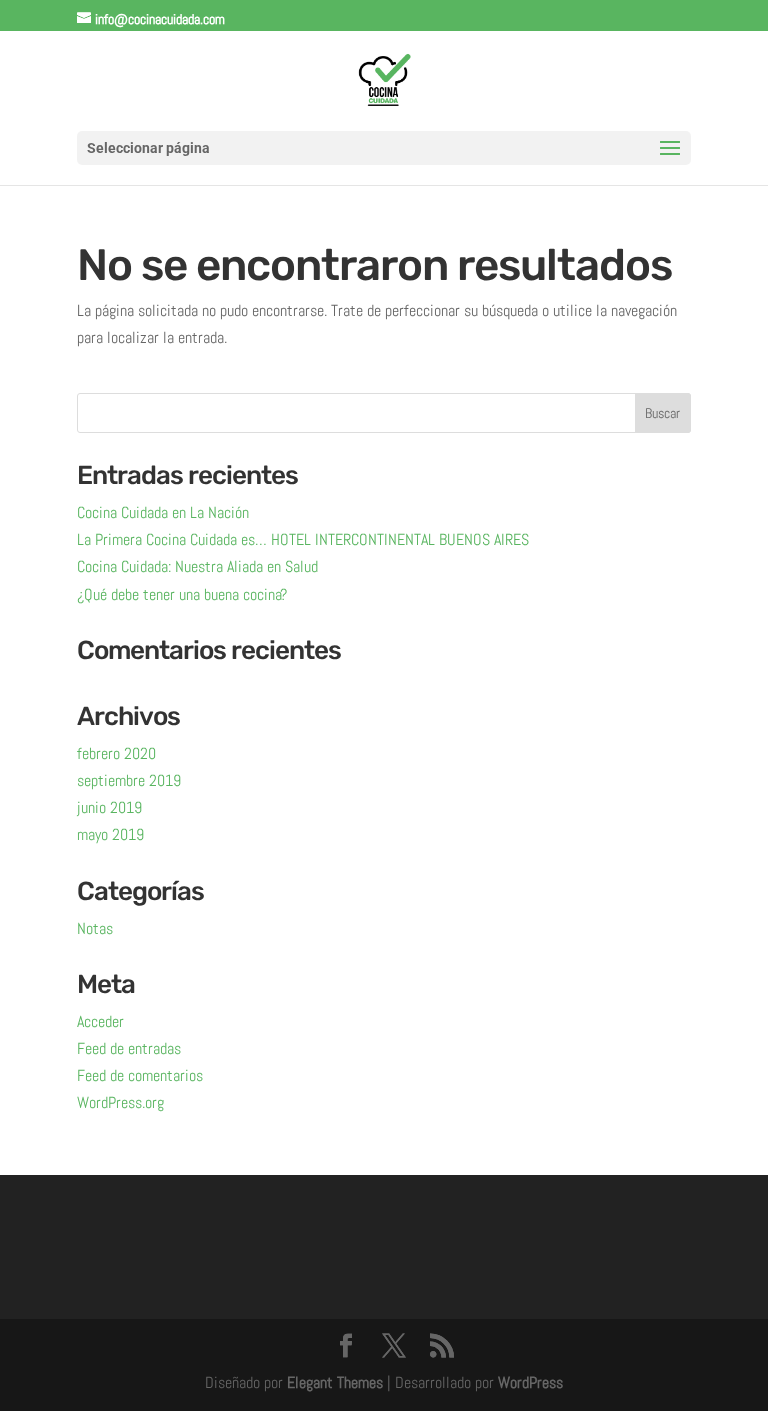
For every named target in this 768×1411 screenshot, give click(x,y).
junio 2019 (109, 807)
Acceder (100, 1021)
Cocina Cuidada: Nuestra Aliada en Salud (197, 566)
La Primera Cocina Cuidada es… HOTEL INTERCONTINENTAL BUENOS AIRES (303, 539)
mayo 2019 (110, 834)
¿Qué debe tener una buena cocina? (182, 594)
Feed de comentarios (140, 1075)
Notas (95, 928)
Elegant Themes (335, 1382)
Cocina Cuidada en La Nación (163, 512)
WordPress (530, 1382)
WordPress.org (120, 1102)
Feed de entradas (129, 1048)
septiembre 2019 (129, 780)
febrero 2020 (116, 753)
